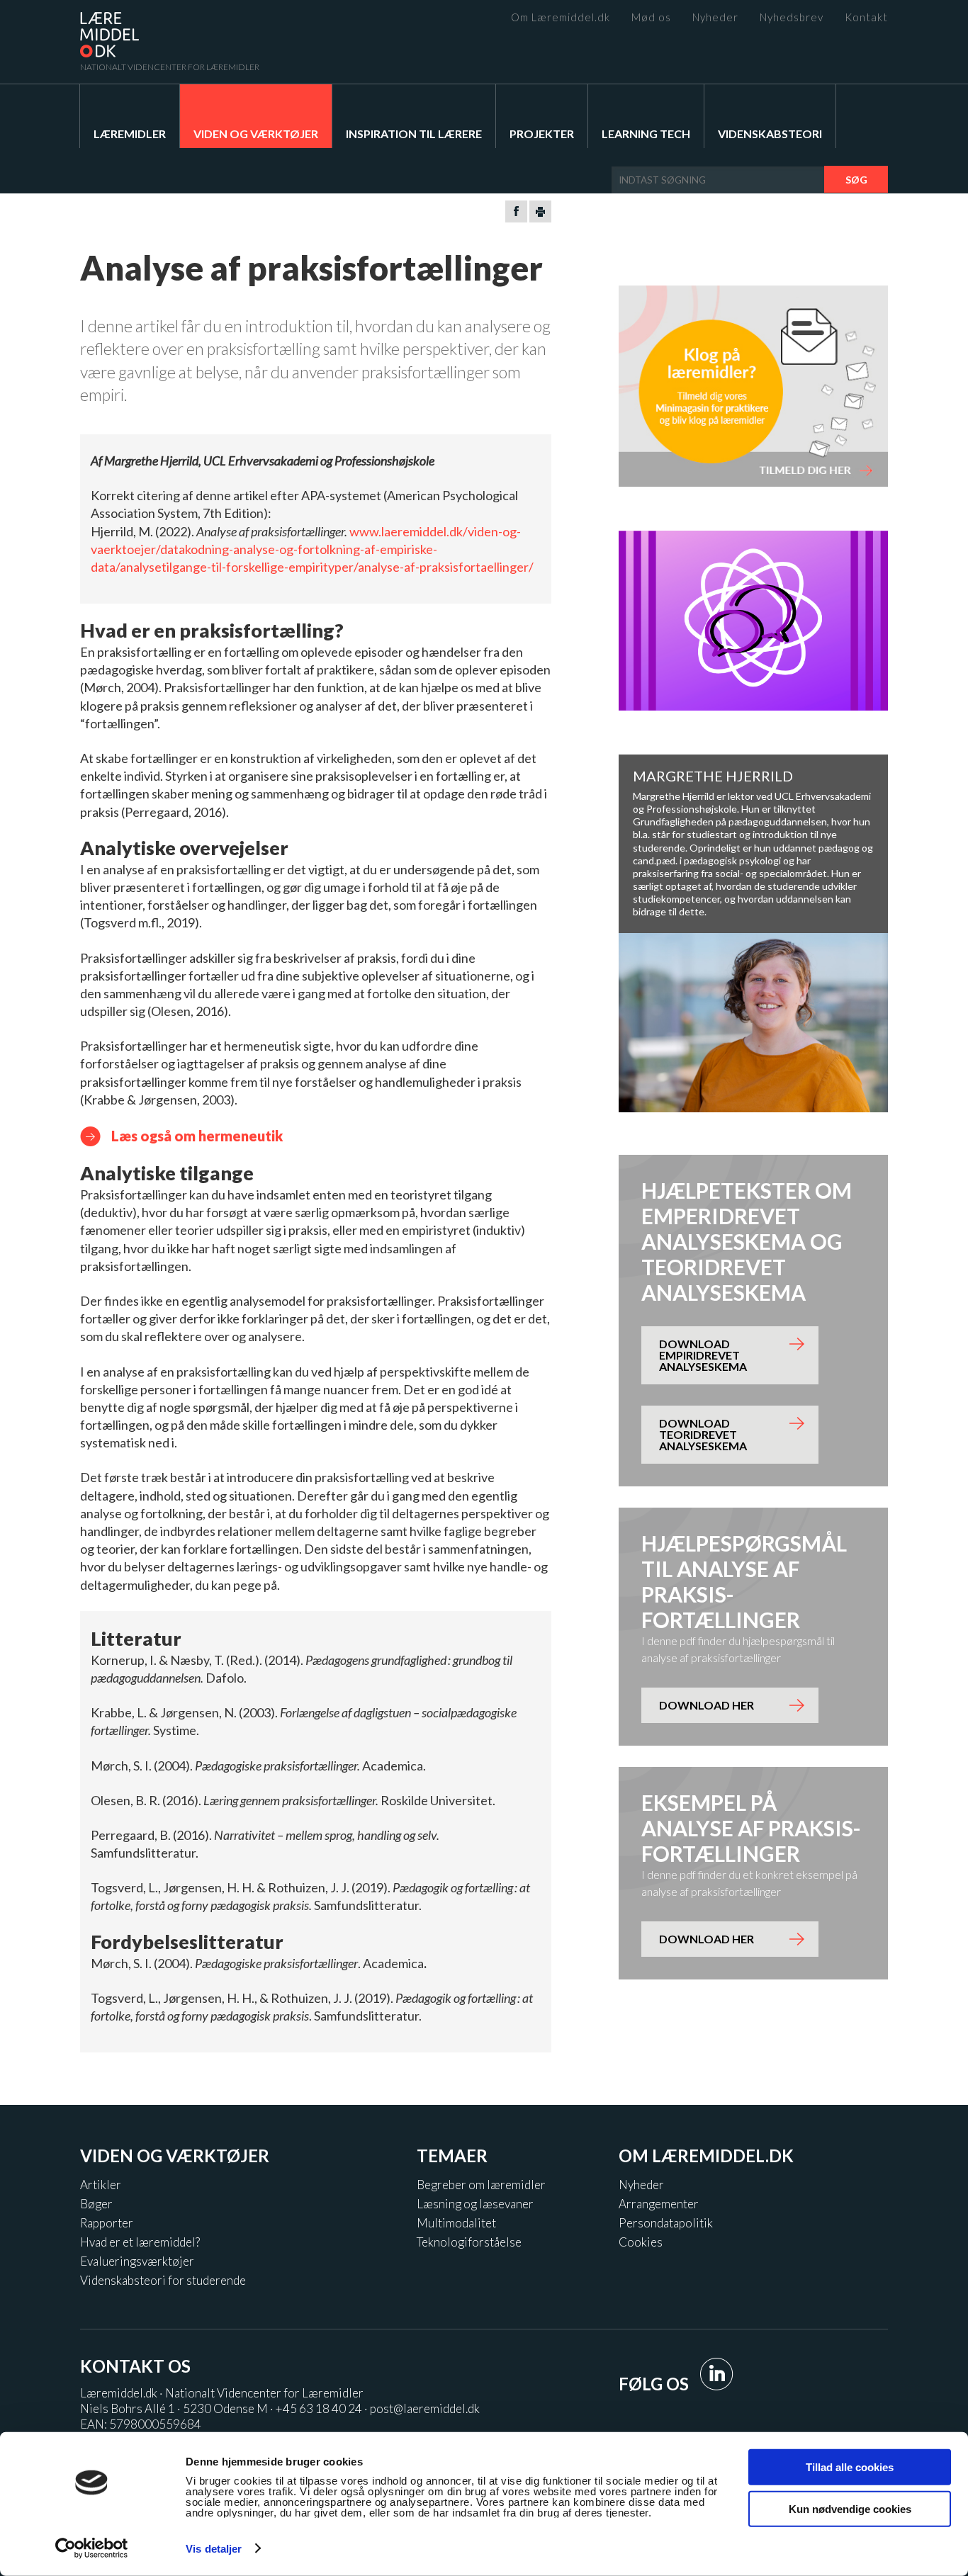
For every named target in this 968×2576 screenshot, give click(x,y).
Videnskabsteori (770, 134)
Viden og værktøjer (256, 134)
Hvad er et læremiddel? (140, 2242)
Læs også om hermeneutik (197, 1136)
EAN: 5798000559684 (141, 2424)
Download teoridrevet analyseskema (703, 1434)
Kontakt (866, 17)
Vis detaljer (214, 2549)
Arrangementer (659, 2204)
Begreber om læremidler (481, 2185)
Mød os (651, 17)
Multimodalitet (456, 2223)
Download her (707, 1705)
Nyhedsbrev (792, 17)
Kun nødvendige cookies (850, 2508)
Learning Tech (646, 134)
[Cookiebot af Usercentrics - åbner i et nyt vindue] (92, 2548)
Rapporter (107, 2223)
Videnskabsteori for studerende (163, 2280)
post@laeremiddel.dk (425, 2408)
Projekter (542, 134)
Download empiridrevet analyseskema (703, 1355)
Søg (856, 180)
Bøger (96, 2204)
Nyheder (715, 17)
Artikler (101, 2185)
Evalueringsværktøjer (137, 2261)
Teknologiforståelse (469, 2242)
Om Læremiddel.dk (561, 17)
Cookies (641, 2242)
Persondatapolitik (666, 2223)
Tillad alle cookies (850, 2467)
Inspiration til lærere (414, 134)
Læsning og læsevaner (475, 2204)
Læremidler (130, 134)
